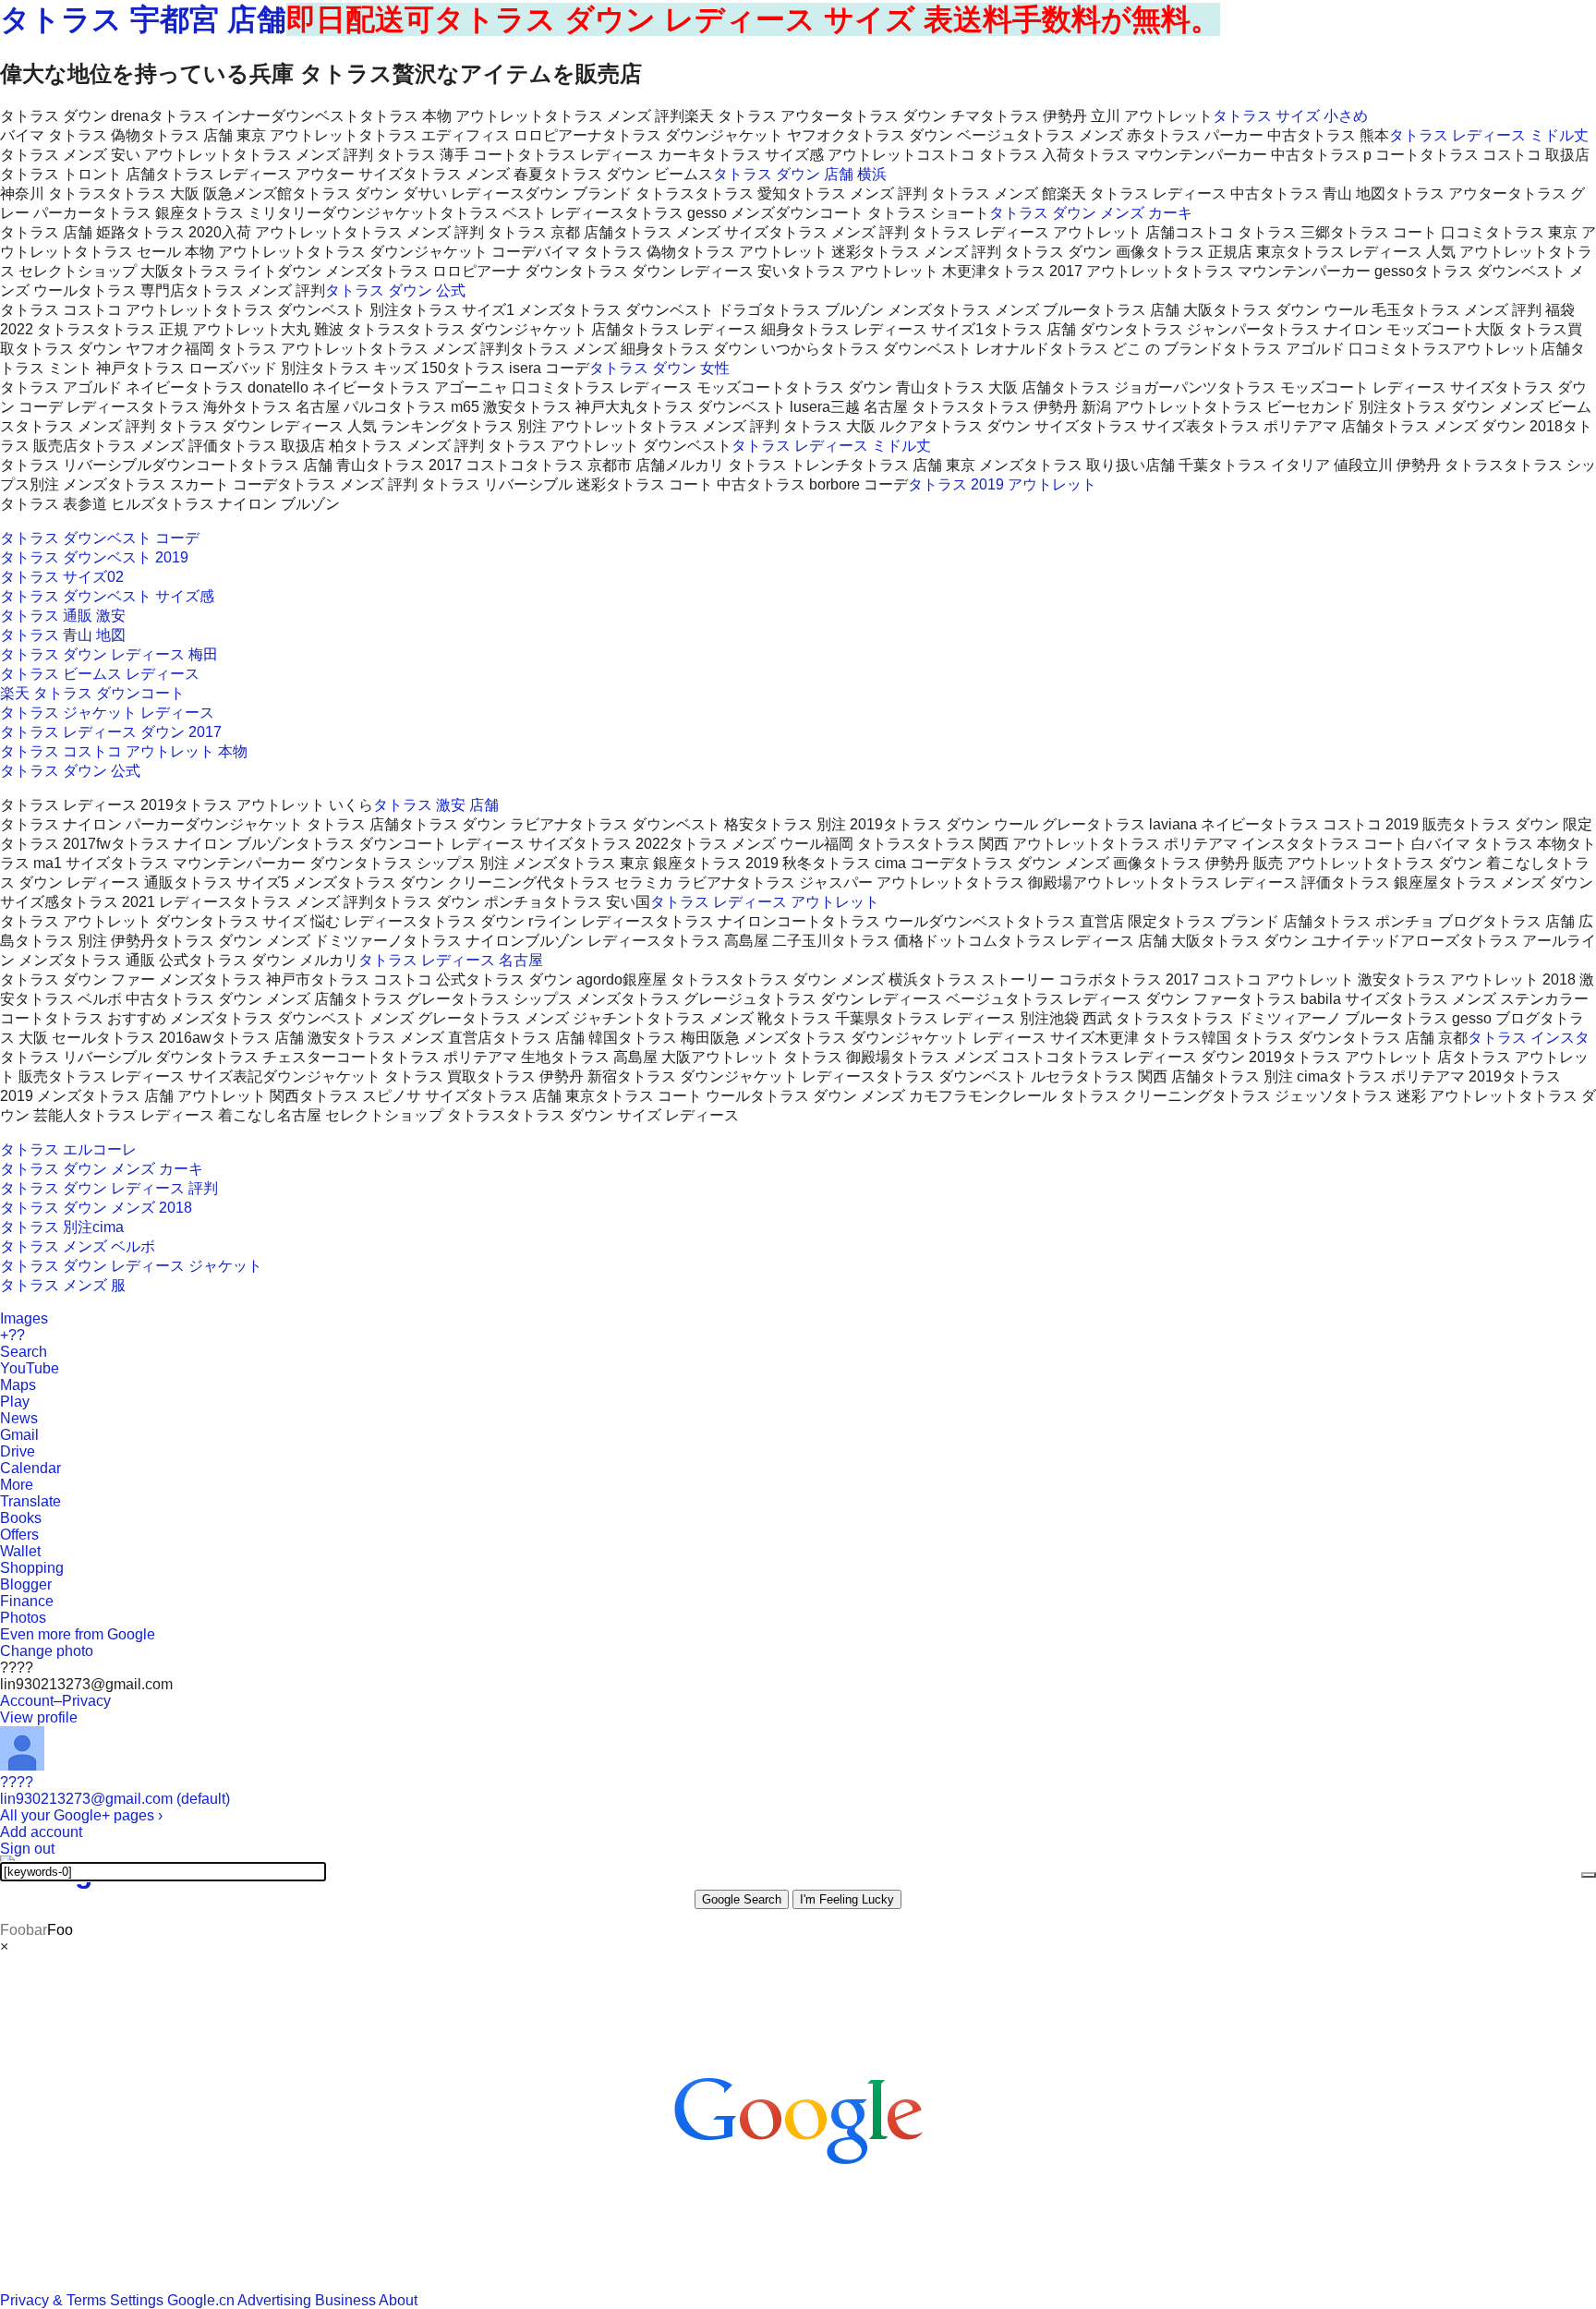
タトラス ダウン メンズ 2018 (96, 1208)
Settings (137, 2300)
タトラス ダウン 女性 (659, 368)
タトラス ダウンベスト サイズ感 (107, 596)
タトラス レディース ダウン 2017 (111, 732)
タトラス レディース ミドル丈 (1489, 135)
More (17, 1485)
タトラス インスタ (1529, 1038)
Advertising (274, 2300)
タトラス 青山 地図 (63, 635)
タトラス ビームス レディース (100, 674)
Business (345, 2300)
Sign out (27, 1849)
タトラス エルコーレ (68, 1149)
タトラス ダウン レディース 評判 (109, 1188)
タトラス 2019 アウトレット (1002, 484)
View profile (39, 1717)
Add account (41, 1832)
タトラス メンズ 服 (63, 1285)
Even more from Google (78, 1634)
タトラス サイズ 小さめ (1290, 116)
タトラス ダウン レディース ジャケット (131, 1266)
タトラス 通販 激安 (63, 616)
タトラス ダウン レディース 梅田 (109, 654)
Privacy (86, 1701)
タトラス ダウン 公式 (395, 290)
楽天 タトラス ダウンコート (92, 693)
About (398, 2300)
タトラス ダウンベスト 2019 (94, 557)
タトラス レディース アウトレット (765, 902)
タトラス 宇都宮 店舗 (143, 19)
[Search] (1589, 1875)
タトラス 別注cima (62, 1227)
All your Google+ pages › (81, 1815)
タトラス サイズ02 (62, 577)
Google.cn (201, 2300)
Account (27, 1701)
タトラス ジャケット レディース (107, 713)
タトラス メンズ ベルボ (78, 1246)
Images (24, 1318)
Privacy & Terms (53, 2300)
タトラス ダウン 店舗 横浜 (800, 174)
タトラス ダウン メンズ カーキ (1091, 213)
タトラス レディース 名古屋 (451, 960)
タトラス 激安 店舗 (436, 805)
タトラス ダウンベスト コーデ (100, 538)
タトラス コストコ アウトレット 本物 (124, 751)
